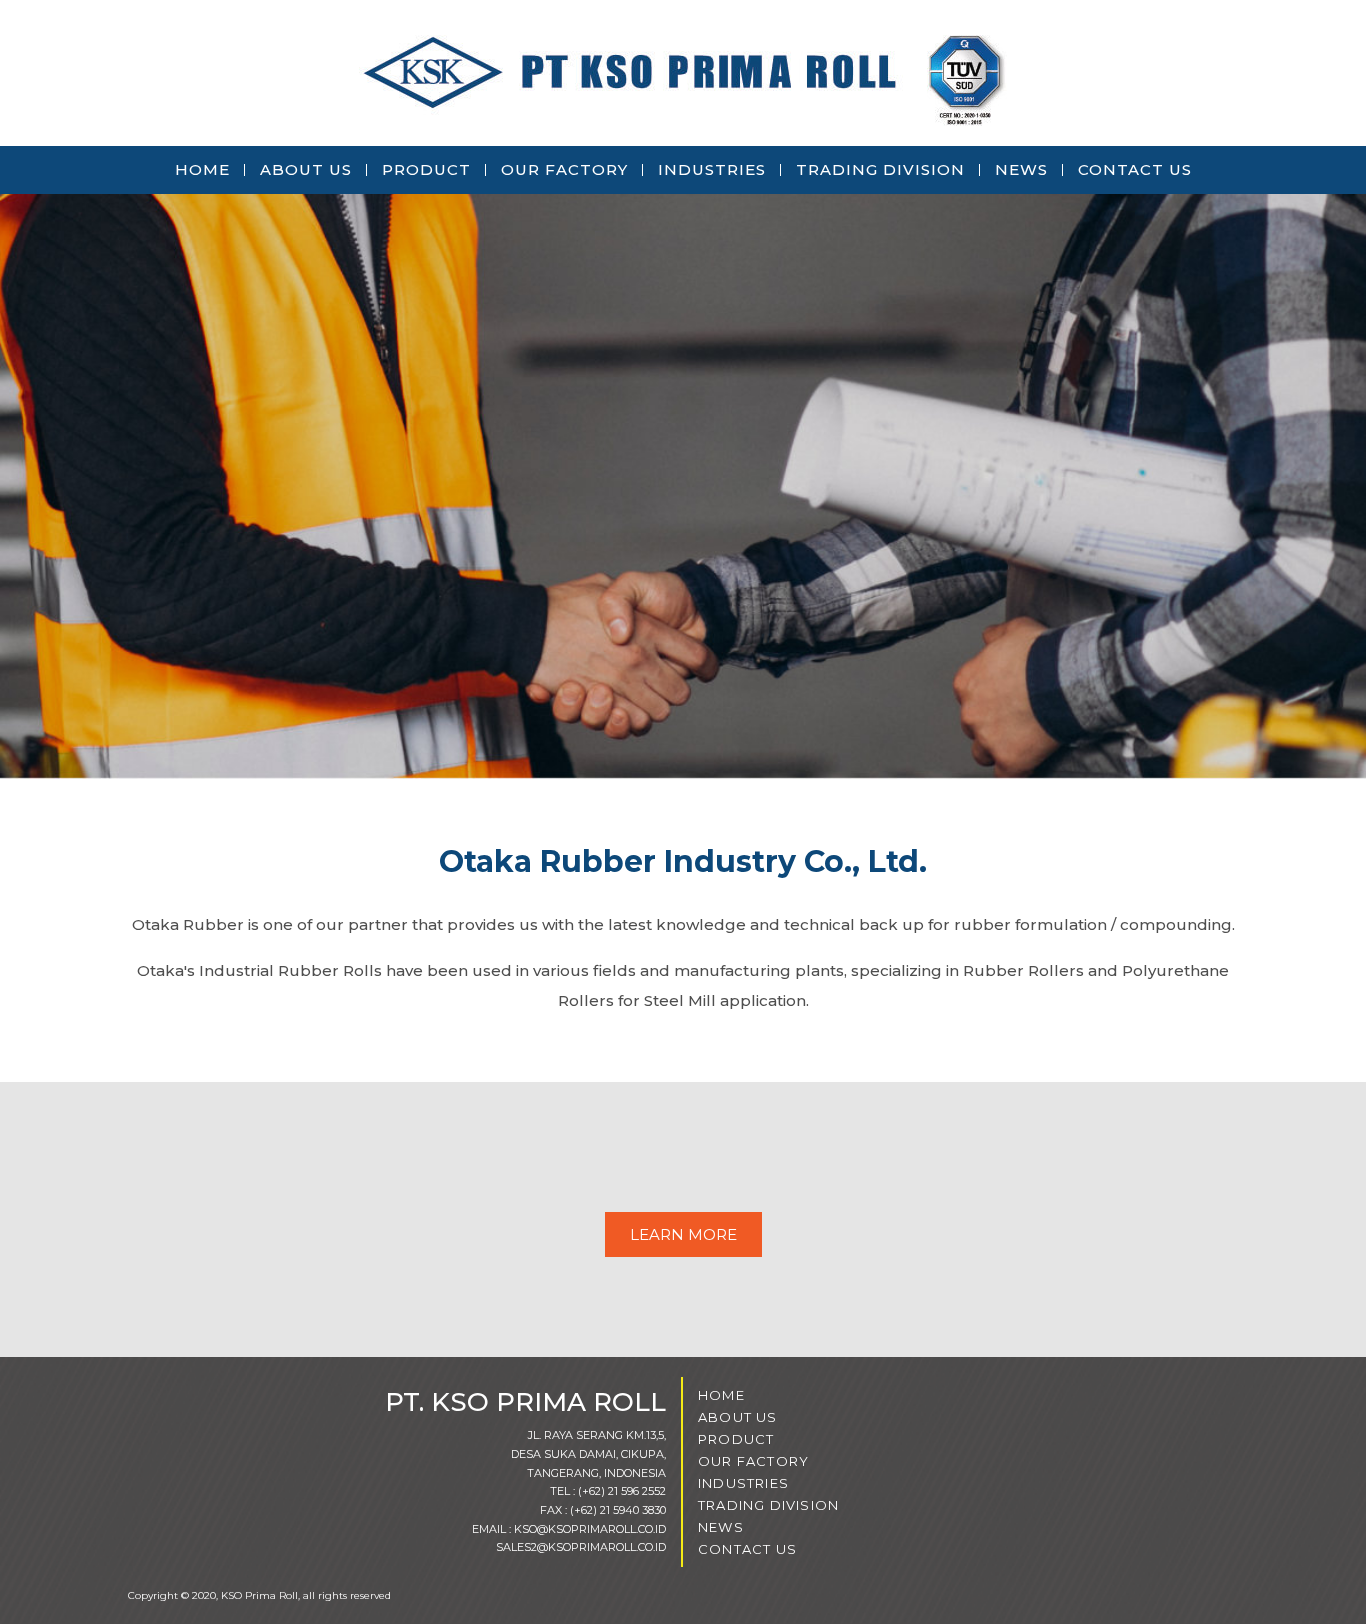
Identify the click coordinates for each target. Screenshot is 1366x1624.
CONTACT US (1135, 169)
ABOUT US (306, 169)
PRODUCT (426, 169)
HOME (202, 169)
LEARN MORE (683, 1234)
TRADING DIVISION (880, 169)
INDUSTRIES (712, 169)
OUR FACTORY (564, 169)
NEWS (1021, 169)
